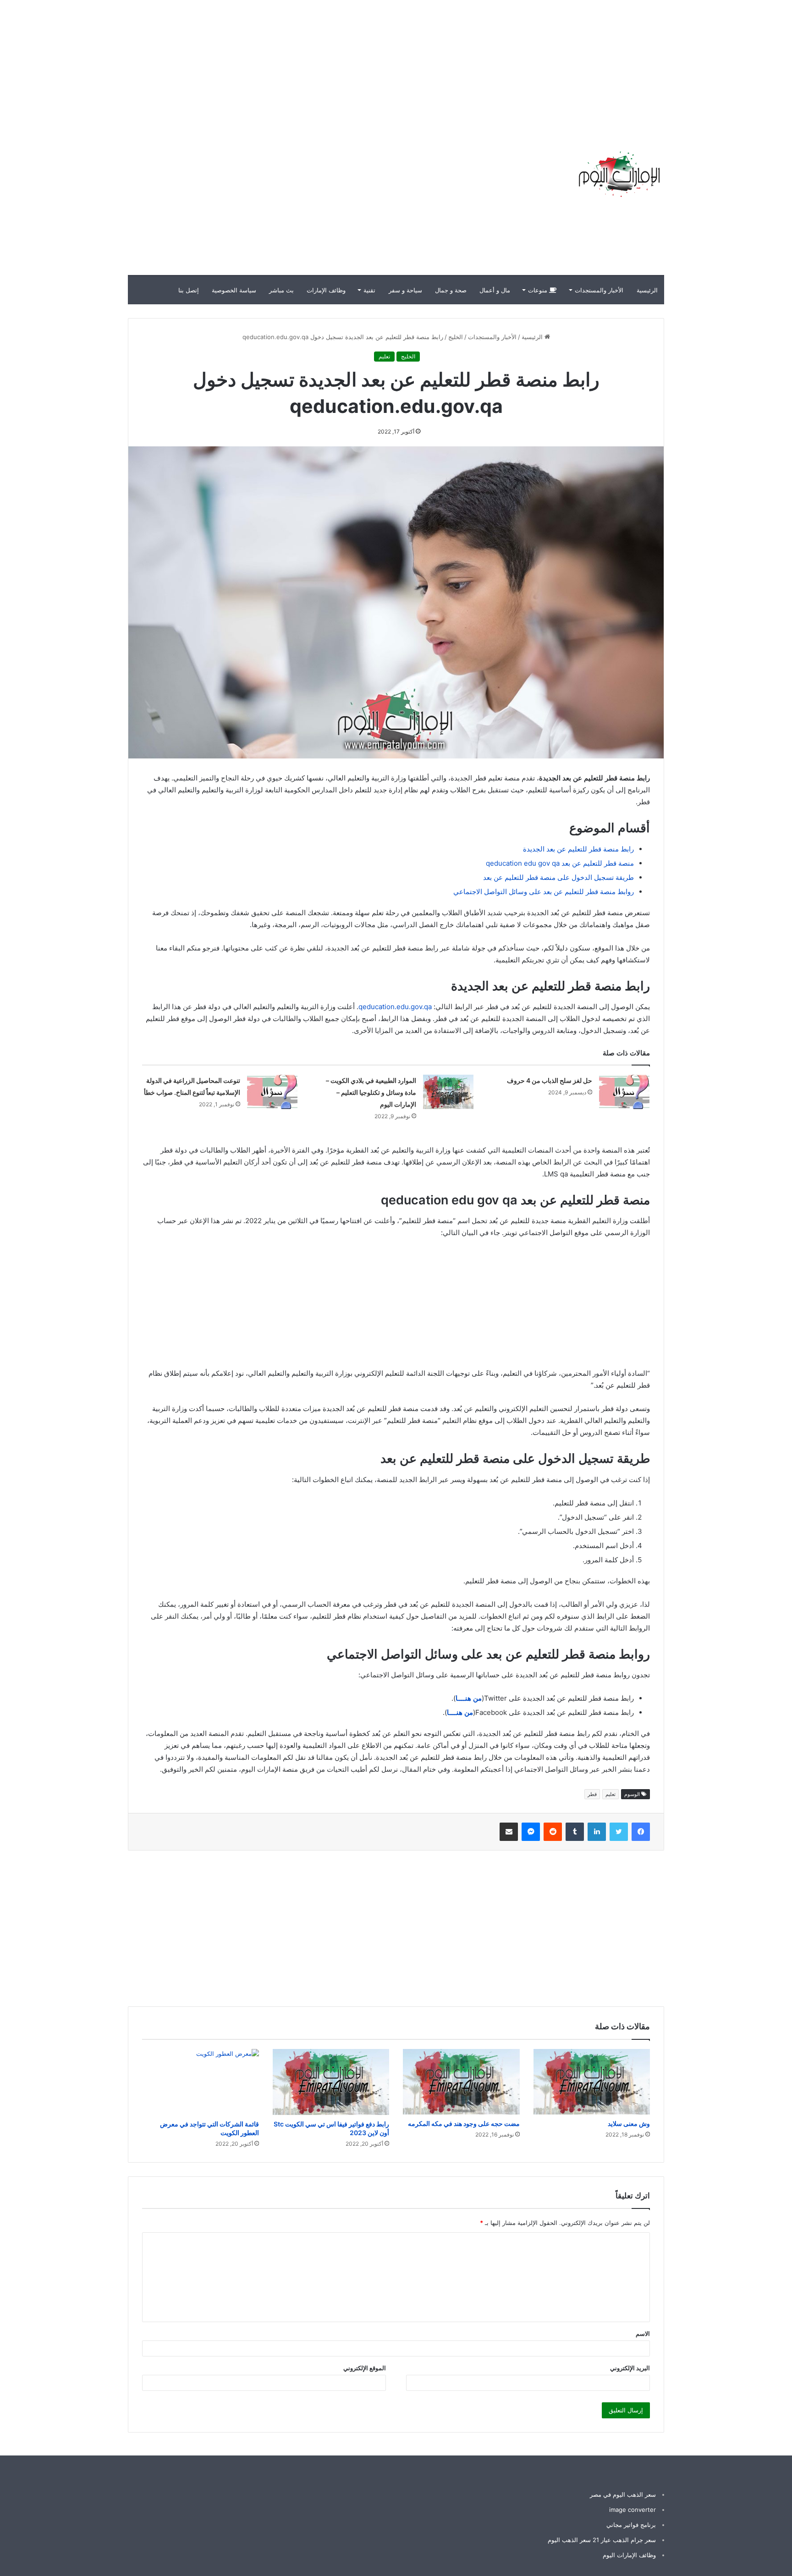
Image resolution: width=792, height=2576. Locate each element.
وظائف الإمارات (326, 290)
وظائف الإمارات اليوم (629, 2555)
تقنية (369, 290)
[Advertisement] (627, 64)
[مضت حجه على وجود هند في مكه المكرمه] (461, 2082)
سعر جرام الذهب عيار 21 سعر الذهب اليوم (602, 2540)
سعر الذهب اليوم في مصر (623, 2494)
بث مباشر (281, 290)
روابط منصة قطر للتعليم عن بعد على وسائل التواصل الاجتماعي (544, 892)
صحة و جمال (451, 290)
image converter (632, 2510)
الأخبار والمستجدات (599, 290)
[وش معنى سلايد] (592, 2082)
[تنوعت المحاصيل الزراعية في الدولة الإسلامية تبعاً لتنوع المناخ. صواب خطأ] (272, 1092)
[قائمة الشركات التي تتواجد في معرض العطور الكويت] (201, 2082)
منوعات (539, 290)
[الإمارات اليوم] (618, 174)
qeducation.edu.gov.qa (395, 1007)
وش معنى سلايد (629, 2123)
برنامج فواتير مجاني (631, 2525)
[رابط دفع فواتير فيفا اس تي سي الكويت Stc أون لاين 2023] (331, 2082)
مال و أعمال (495, 290)
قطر (592, 1794)
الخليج (456, 337)
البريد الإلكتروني (630, 2368)
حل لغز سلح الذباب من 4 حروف (550, 1080)
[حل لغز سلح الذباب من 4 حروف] (624, 1092)
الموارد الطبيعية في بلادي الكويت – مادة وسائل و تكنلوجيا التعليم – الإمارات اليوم (371, 1092)
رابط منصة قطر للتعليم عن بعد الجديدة (578, 849)
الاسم (643, 2334)
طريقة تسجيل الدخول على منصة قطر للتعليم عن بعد (558, 877)
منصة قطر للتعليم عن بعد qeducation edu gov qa (560, 863)
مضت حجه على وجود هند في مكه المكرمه (464, 2123)
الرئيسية (647, 290)
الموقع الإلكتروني (365, 2368)
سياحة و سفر (405, 290)
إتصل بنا (189, 290)
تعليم (384, 356)
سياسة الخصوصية (234, 290)
